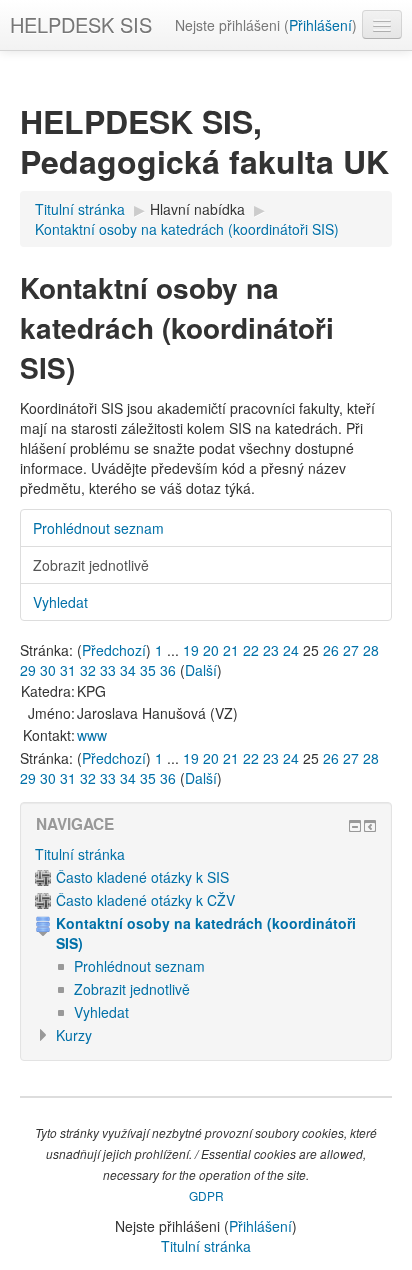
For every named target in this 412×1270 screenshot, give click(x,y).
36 (168, 670)
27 (351, 650)
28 (371, 650)
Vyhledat (60, 602)
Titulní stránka (80, 854)
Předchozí (114, 650)
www (92, 735)
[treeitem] (206, 854)
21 (231, 650)
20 (211, 650)
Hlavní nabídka (197, 209)
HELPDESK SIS (81, 24)
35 (148, 670)
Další (201, 670)
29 (28, 670)
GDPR (206, 1195)
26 (331, 650)
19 (191, 650)
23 (271, 650)
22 (251, 650)
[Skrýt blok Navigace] (355, 826)
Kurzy (74, 1035)
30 (48, 670)
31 (68, 670)
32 (88, 670)
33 (108, 670)
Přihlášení (320, 25)
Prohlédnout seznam (98, 528)
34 (128, 670)
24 (291, 650)
